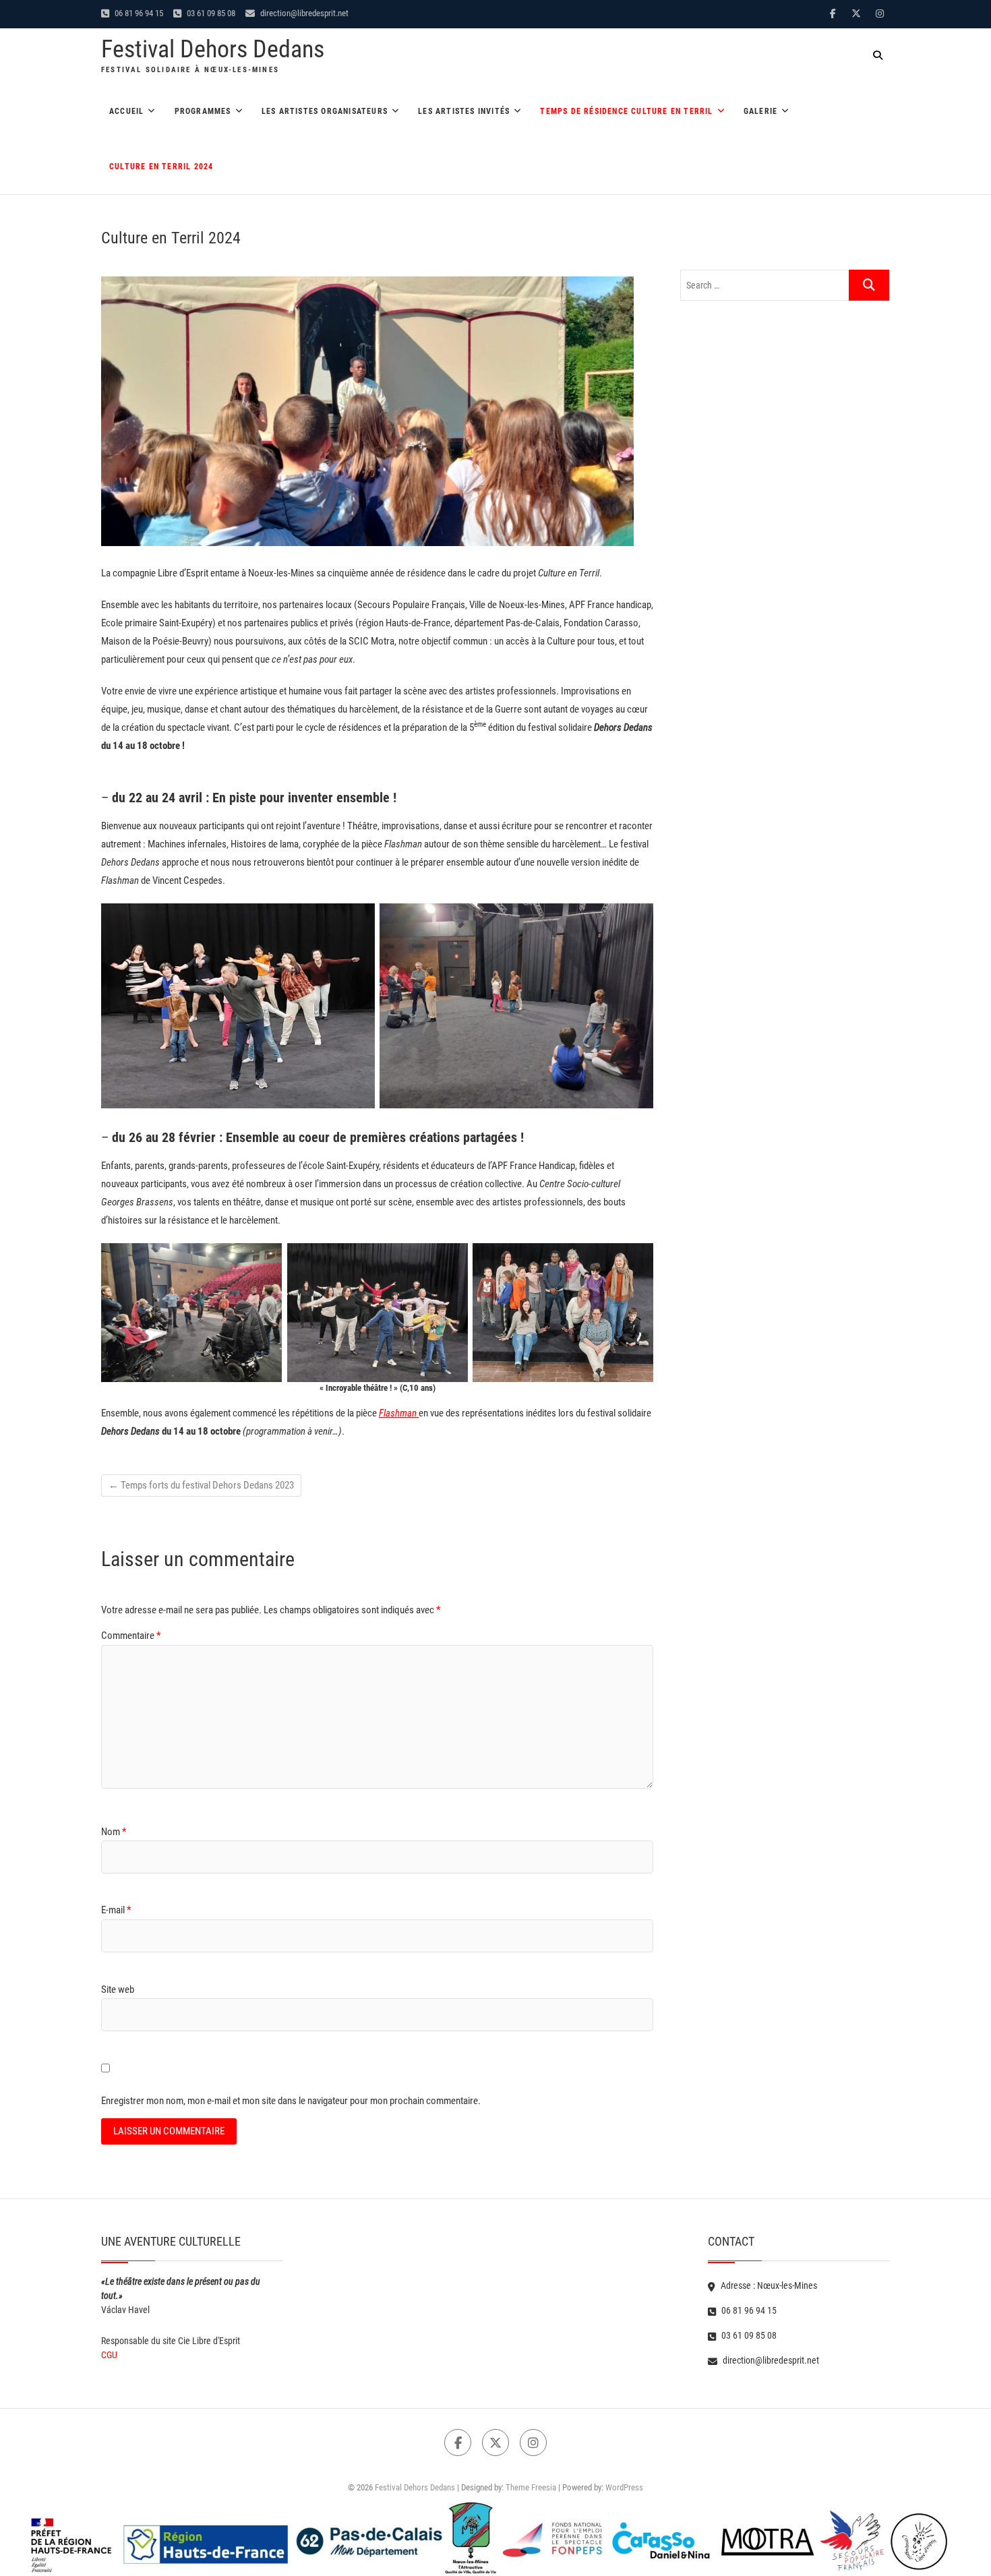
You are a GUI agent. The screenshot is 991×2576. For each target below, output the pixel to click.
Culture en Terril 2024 (161, 167)
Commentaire (131, 1636)
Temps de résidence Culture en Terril (626, 111)
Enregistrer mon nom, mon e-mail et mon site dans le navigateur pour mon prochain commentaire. (291, 2101)
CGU (109, 2355)
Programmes (203, 111)
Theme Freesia (531, 2487)
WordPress (624, 2487)
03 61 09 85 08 (210, 13)
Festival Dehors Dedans (213, 49)
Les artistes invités (464, 111)
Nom (114, 1832)
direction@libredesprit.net (303, 13)
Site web (118, 1989)
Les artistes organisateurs (325, 111)
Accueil (126, 111)
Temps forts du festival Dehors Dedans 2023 (201, 1485)
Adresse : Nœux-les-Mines (768, 2285)
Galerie (760, 111)
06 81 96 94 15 (138, 13)
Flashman (399, 1413)
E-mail (116, 1910)
